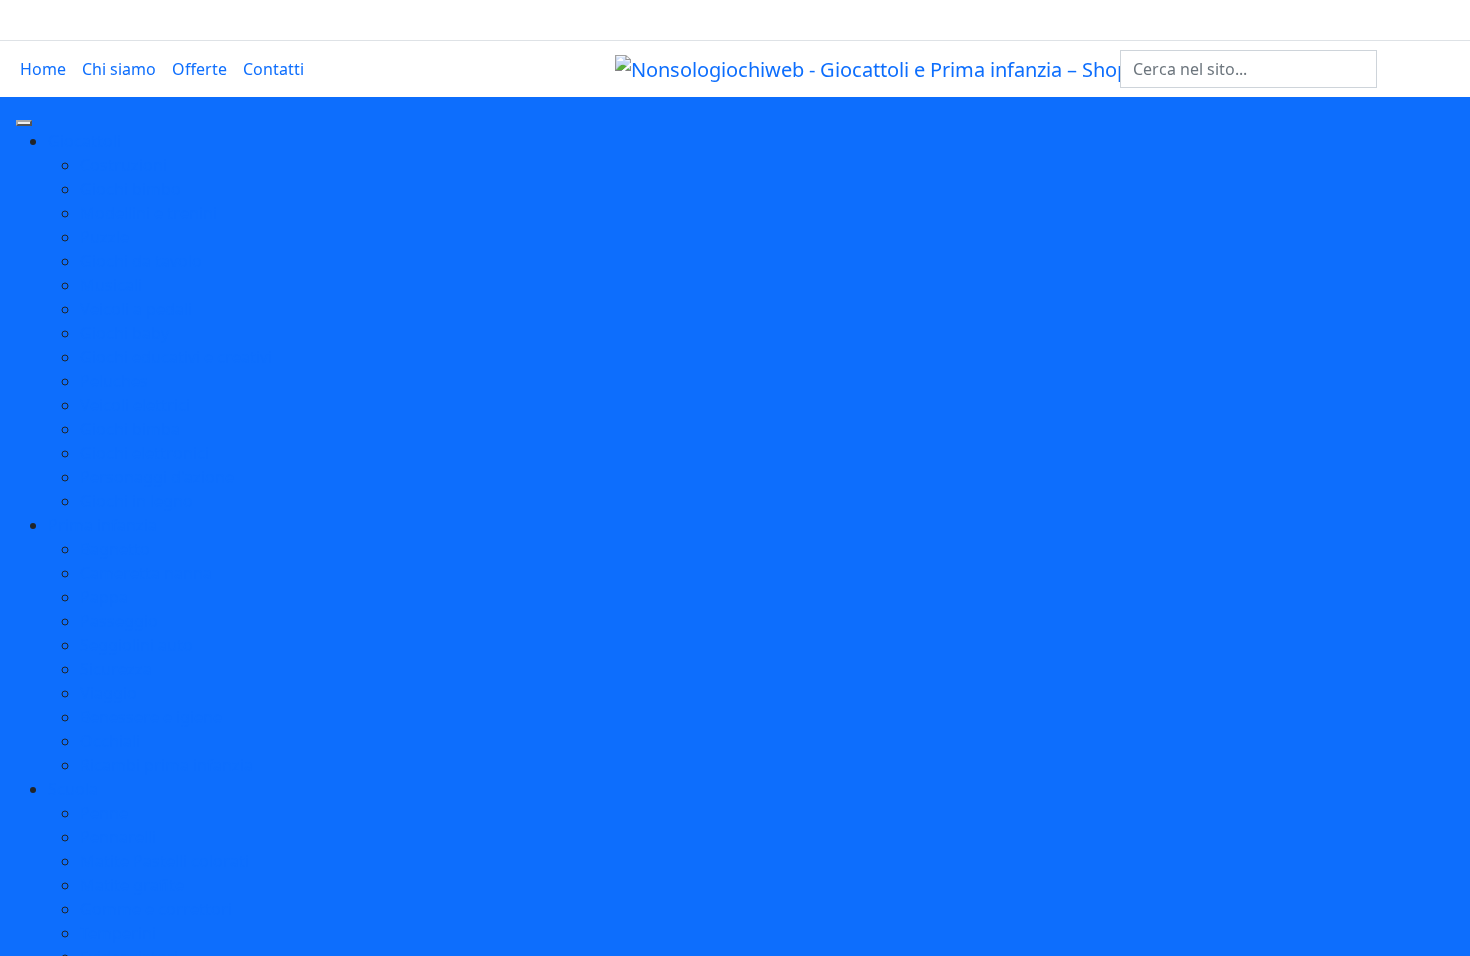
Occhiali (110, 741)
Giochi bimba (130, 429)
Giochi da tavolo (141, 261)
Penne (104, 813)
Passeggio (119, 621)
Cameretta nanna (146, 573)
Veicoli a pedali (136, 309)
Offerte (199, 69)
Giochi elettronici (144, 453)
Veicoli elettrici (135, 405)
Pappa (104, 597)
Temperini (118, 933)
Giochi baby (124, 333)
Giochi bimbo (130, 189)
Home (43, 69)
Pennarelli (118, 837)
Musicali (111, 285)
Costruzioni (123, 165)
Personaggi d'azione (157, 477)
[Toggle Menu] (24, 123)
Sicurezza (116, 669)
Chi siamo (119, 69)
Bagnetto (115, 549)
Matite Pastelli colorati (164, 861)
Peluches (114, 381)
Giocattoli (84, 141)
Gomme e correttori (156, 909)
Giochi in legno (136, 501)
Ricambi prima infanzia (166, 765)
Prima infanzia (102, 525)
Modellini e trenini (148, 213)
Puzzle (104, 237)
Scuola (73, 789)
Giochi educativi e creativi (176, 357)
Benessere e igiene (151, 717)
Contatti (273, 69)
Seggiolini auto (136, 645)
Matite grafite (132, 885)
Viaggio (108, 693)
